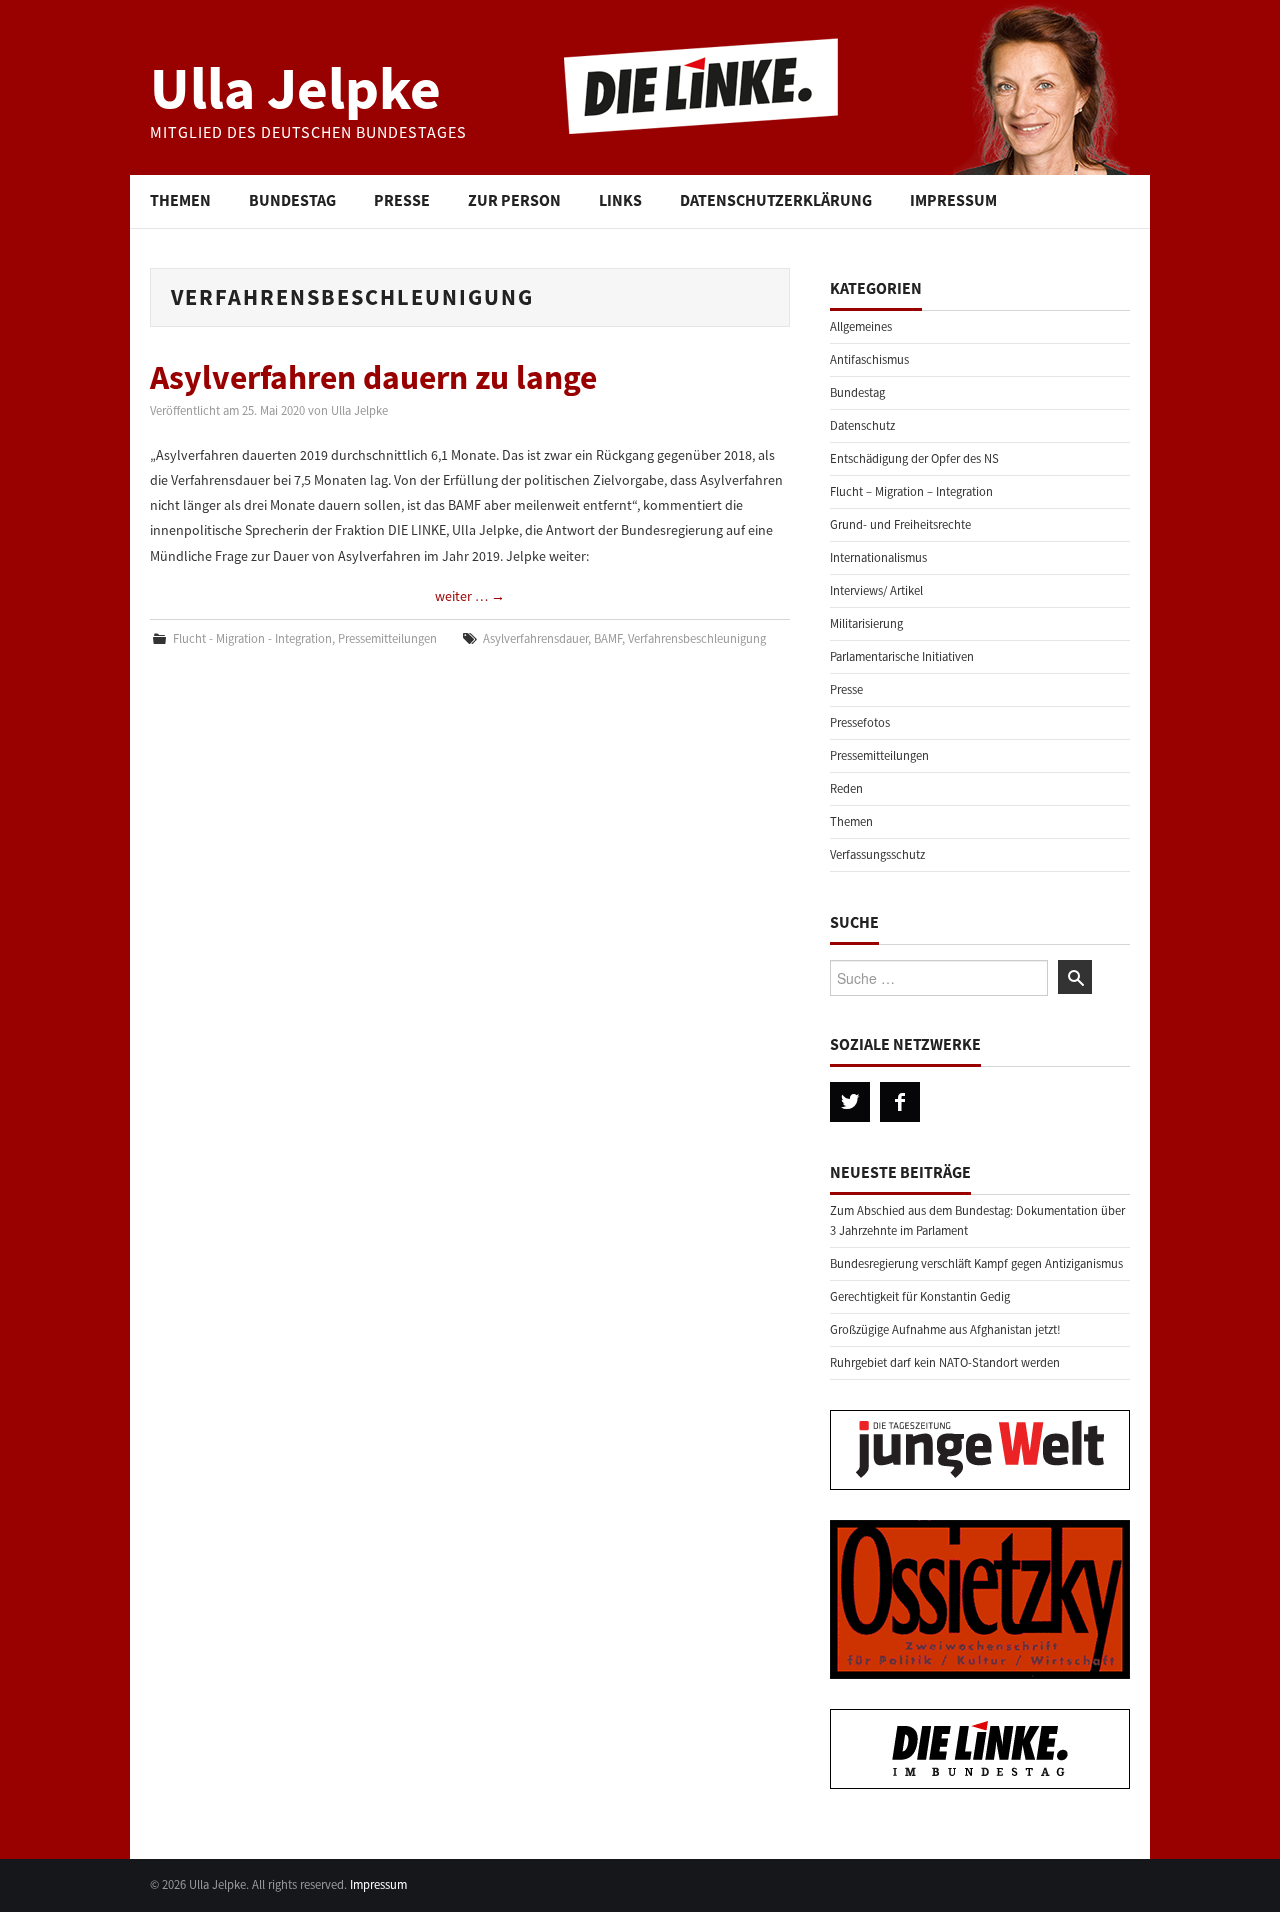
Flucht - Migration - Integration (252, 638)
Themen (180, 200)
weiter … (470, 596)
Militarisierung (866, 623)
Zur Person (514, 200)
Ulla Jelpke (295, 87)
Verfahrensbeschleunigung (697, 638)
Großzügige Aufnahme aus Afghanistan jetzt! (945, 1329)
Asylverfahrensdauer (535, 638)
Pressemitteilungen (387, 638)
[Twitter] (850, 1102)
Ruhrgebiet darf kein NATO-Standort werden (945, 1362)
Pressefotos (860, 722)
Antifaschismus (869, 359)
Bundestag (292, 200)
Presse (402, 200)
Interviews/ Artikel (876, 590)
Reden (846, 788)
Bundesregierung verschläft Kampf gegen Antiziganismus (976, 1263)
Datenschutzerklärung (776, 200)
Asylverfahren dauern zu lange (373, 377)
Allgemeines (861, 326)
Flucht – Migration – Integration (911, 491)
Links (620, 200)
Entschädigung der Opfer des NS (914, 458)
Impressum (953, 200)
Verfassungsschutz (877, 854)
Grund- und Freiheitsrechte (900, 524)
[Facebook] (900, 1102)
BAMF (608, 638)
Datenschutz (862, 425)
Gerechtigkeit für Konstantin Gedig (920, 1296)
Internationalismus (878, 557)
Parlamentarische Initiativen (902, 656)
